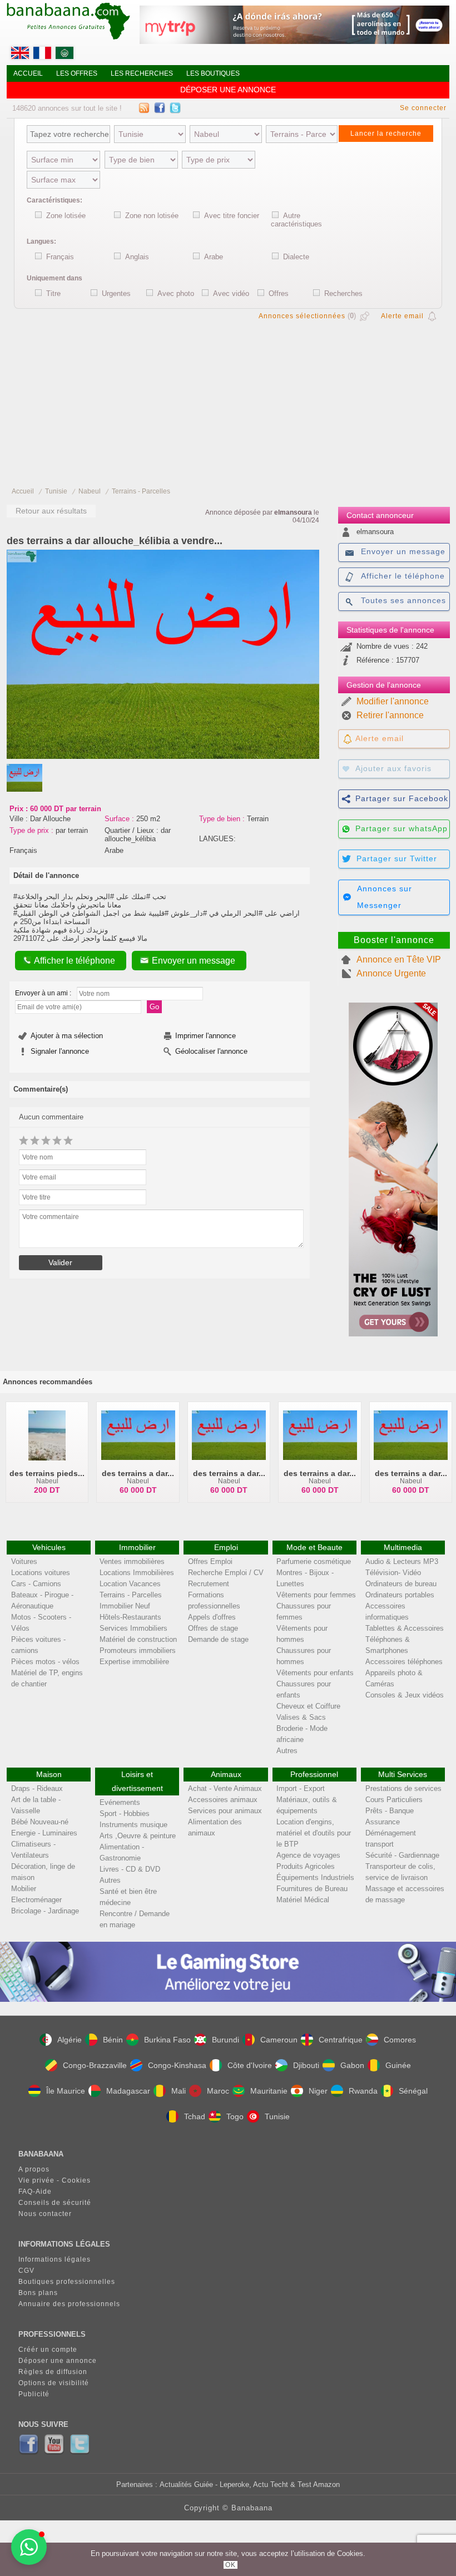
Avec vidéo (231, 293)
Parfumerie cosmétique (314, 1561)
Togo (235, 2116)
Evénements (120, 1802)
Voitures (24, 1561)
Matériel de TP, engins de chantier (47, 1678)
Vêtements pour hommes (302, 1634)
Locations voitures (41, 1573)
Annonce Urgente (391, 973)
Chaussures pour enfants (304, 1689)
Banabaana (252, 2508)
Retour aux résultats (51, 511)
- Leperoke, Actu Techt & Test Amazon (276, 2484)
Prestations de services (403, 1788)
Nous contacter (45, 2214)
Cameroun (279, 2040)
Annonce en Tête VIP (399, 959)
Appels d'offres (212, 1617)
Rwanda (363, 2091)
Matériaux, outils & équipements (307, 1805)
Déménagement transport (391, 1839)
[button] (29, 2547)
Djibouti (306, 2065)
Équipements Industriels (315, 1877)
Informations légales (54, 2259)
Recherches (343, 293)
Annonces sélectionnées (302, 316)
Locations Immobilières (137, 1573)
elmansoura (293, 512)
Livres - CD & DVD (130, 1869)
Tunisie (56, 491)
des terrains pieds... (47, 1473)
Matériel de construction (138, 1639)
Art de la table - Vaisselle (36, 1805)
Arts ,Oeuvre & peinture (138, 1836)
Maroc (218, 2091)
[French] (43, 56)
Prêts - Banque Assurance (390, 1816)
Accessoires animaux (223, 1800)
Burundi (225, 2040)
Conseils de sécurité (55, 2203)
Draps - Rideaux (37, 1788)
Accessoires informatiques (387, 1612)
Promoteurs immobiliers (138, 1650)
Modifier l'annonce (393, 701)
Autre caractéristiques (296, 220)
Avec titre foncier (232, 216)
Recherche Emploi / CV (226, 1573)
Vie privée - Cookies (54, 2180)
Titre (53, 293)
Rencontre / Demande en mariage (135, 1919)
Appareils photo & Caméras (394, 1678)
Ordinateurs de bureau (401, 1584)
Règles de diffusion (53, 2372)
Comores (400, 2040)
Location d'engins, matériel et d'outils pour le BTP (314, 1833)
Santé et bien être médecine (128, 1897)
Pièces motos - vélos (45, 1662)
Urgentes (116, 293)
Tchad (195, 2116)
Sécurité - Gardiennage (402, 1855)
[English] (21, 56)
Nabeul (90, 491)
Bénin (113, 2040)
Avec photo (176, 293)
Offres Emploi (210, 1561)
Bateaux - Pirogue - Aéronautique (42, 1600)
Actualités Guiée (186, 2484)
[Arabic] (66, 56)
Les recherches (142, 73)
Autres (287, 1751)
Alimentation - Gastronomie (122, 1852)
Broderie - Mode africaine (302, 1734)
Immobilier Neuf (125, 1606)
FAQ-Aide (35, 2192)
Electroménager (36, 1900)
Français (60, 257)
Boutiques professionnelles (67, 2282)
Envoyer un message (194, 961)
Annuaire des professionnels (69, 2304)
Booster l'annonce (394, 940)
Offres (279, 293)
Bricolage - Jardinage (45, 1911)
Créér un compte (48, 2350)
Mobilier (24, 1889)
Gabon (352, 2065)
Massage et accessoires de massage (405, 1894)
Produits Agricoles (306, 1866)
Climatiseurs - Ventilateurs (33, 1850)
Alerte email (402, 316)
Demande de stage (218, 1639)
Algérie (70, 2040)
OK (231, 2565)
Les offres (77, 73)
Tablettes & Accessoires (405, 1628)
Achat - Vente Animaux (225, 1788)
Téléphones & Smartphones (388, 1645)
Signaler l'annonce (60, 1051)
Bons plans (38, 2293)
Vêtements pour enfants (315, 1673)
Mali (179, 2091)
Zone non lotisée (152, 216)
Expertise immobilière (134, 1662)
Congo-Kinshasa (177, 2065)
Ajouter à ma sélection (67, 1036)
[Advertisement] (228, 401)
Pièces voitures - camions (38, 1645)
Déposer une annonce (228, 90)
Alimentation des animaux (215, 1827)
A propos (34, 2169)
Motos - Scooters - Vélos (41, 1623)
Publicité (34, 2394)
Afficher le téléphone (75, 961)
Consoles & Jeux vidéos (405, 1695)
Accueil (28, 73)
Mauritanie (269, 2091)
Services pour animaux (225, 1811)
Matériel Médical (303, 1900)
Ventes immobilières (132, 1561)
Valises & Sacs (301, 1717)
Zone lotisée (66, 216)
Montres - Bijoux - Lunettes (305, 1578)
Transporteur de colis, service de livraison (400, 1872)
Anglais (137, 257)
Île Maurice (66, 2091)
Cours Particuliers (394, 1800)
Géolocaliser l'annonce (211, 1051)
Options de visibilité (54, 2383)
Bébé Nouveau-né (40, 1822)
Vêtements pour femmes (316, 1595)
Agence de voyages (308, 1855)
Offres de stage (213, 1628)
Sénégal (413, 2091)
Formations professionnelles (214, 1600)
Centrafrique (341, 2040)
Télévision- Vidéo (393, 1573)
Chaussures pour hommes (304, 1656)
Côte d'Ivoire (250, 2065)
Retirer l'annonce (390, 715)
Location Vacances (130, 1584)
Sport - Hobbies (125, 1813)
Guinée (398, 2065)
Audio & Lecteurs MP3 (402, 1561)
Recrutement (209, 1584)
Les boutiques (213, 73)
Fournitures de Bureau (312, 1889)
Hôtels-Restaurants (130, 1617)
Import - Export (301, 1788)
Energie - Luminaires (44, 1833)
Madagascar (128, 2091)
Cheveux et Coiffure (308, 1706)
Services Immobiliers (133, 1628)
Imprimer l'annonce (205, 1036)
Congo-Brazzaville (95, 2065)
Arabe (214, 257)
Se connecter (423, 108)
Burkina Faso (167, 2040)
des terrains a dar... (138, 1473)
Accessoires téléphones (404, 1662)
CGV (26, 2271)
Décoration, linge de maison (43, 1872)
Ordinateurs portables (400, 1595)
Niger (318, 2091)
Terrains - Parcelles (141, 491)
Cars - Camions (36, 1584)
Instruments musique (133, 1825)
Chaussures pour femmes (304, 1612)
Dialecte (296, 257)
